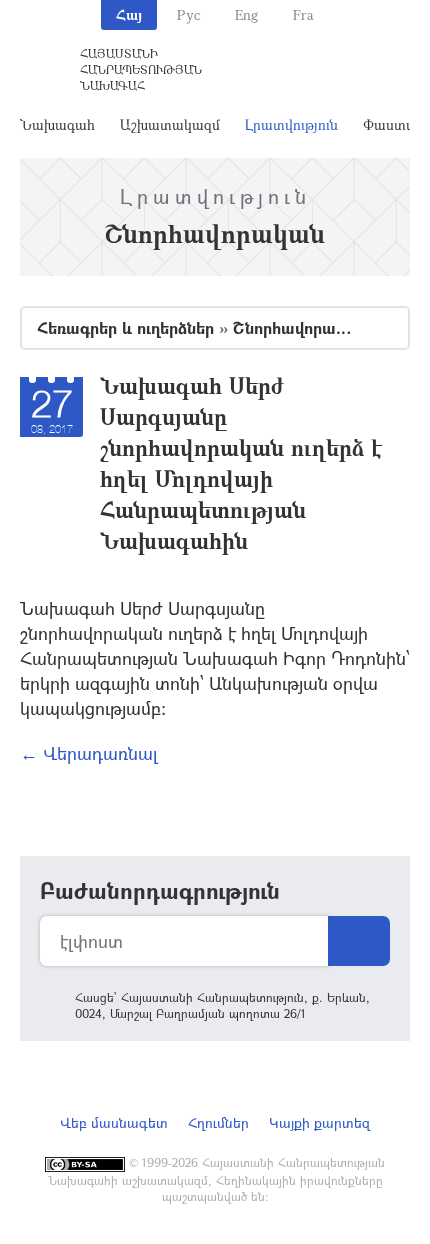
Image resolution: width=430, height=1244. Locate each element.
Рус (188, 14)
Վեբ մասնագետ (114, 1122)
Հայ (129, 14)
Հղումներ (218, 1122)
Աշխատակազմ (170, 124)
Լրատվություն (291, 124)
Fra (303, 14)
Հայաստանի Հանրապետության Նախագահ (141, 69)
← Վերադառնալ (89, 753)
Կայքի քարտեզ (319, 1122)
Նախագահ (57, 124)
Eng (246, 14)
